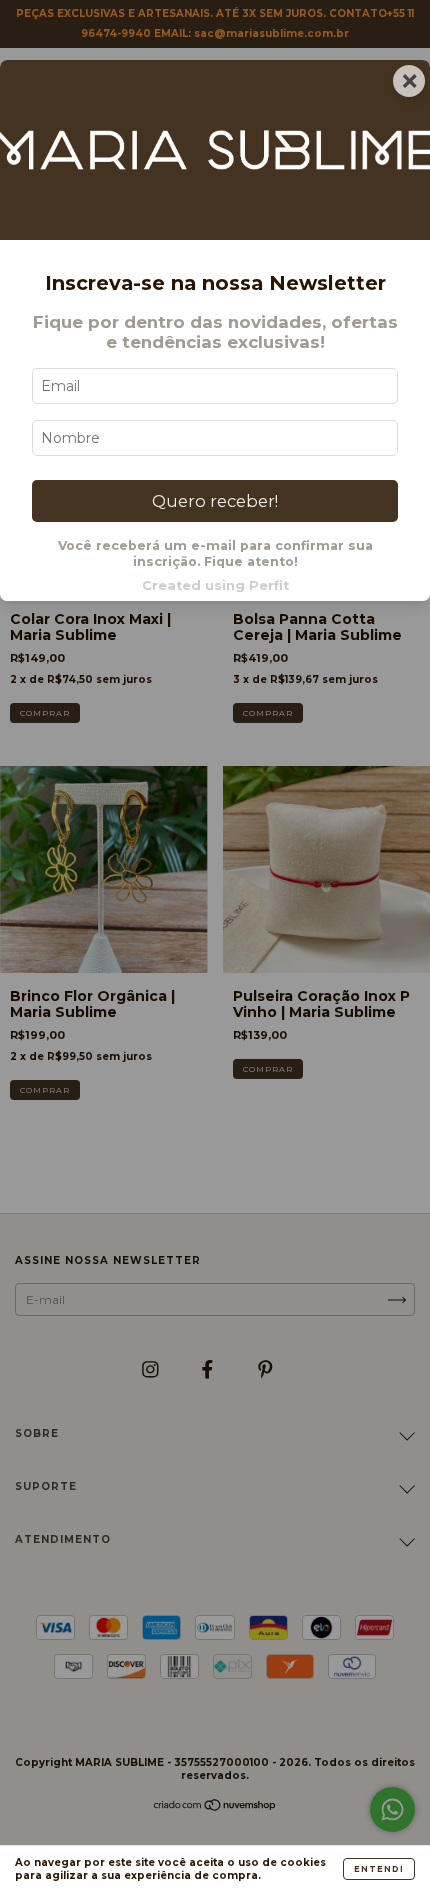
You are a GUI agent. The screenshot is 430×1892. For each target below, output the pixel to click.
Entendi (379, 1869)
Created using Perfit (215, 585)
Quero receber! (215, 501)
